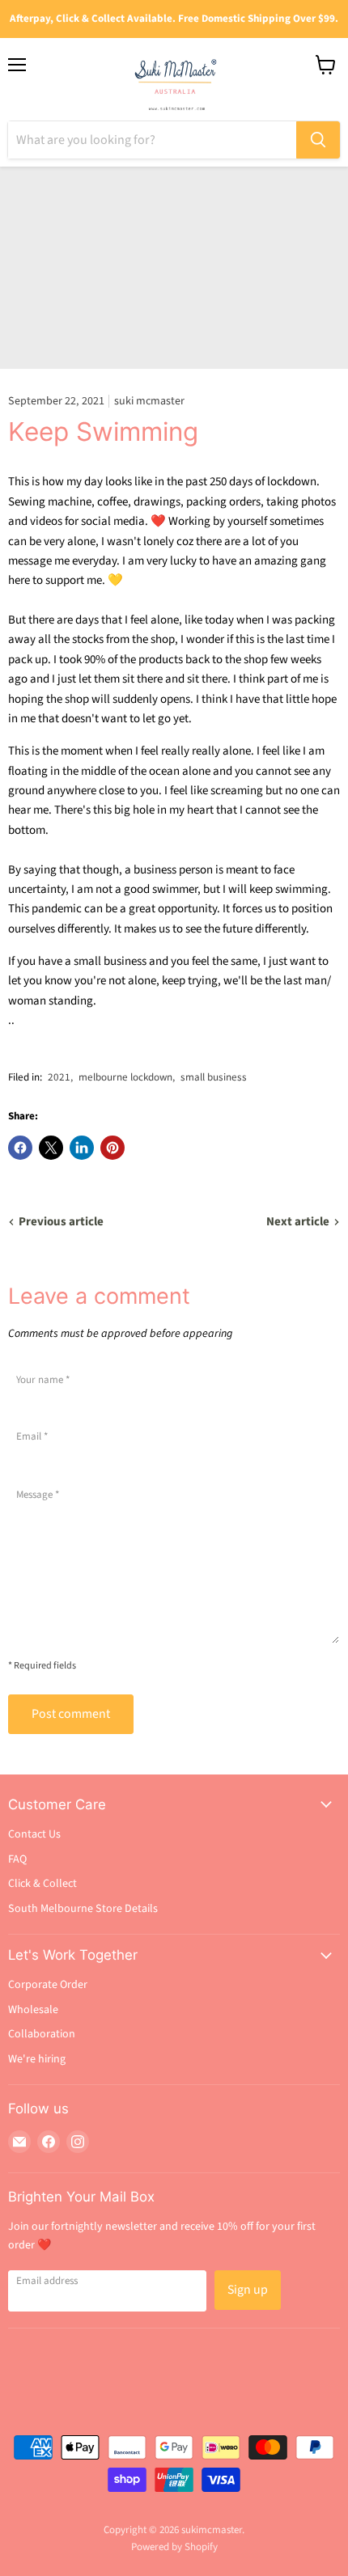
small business (214, 1077)
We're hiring (37, 2059)
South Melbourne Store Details (83, 1909)
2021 (59, 1077)
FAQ (17, 1859)
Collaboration (42, 2034)
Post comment (71, 1714)
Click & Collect (42, 1884)
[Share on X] (51, 1148)
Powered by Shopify (174, 2547)
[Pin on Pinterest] (112, 1148)
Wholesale (33, 2010)
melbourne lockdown (125, 1077)
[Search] (318, 140)
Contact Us (34, 1834)
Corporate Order (48, 1985)
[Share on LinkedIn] (82, 1148)
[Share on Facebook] (20, 1148)
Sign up (248, 2290)
